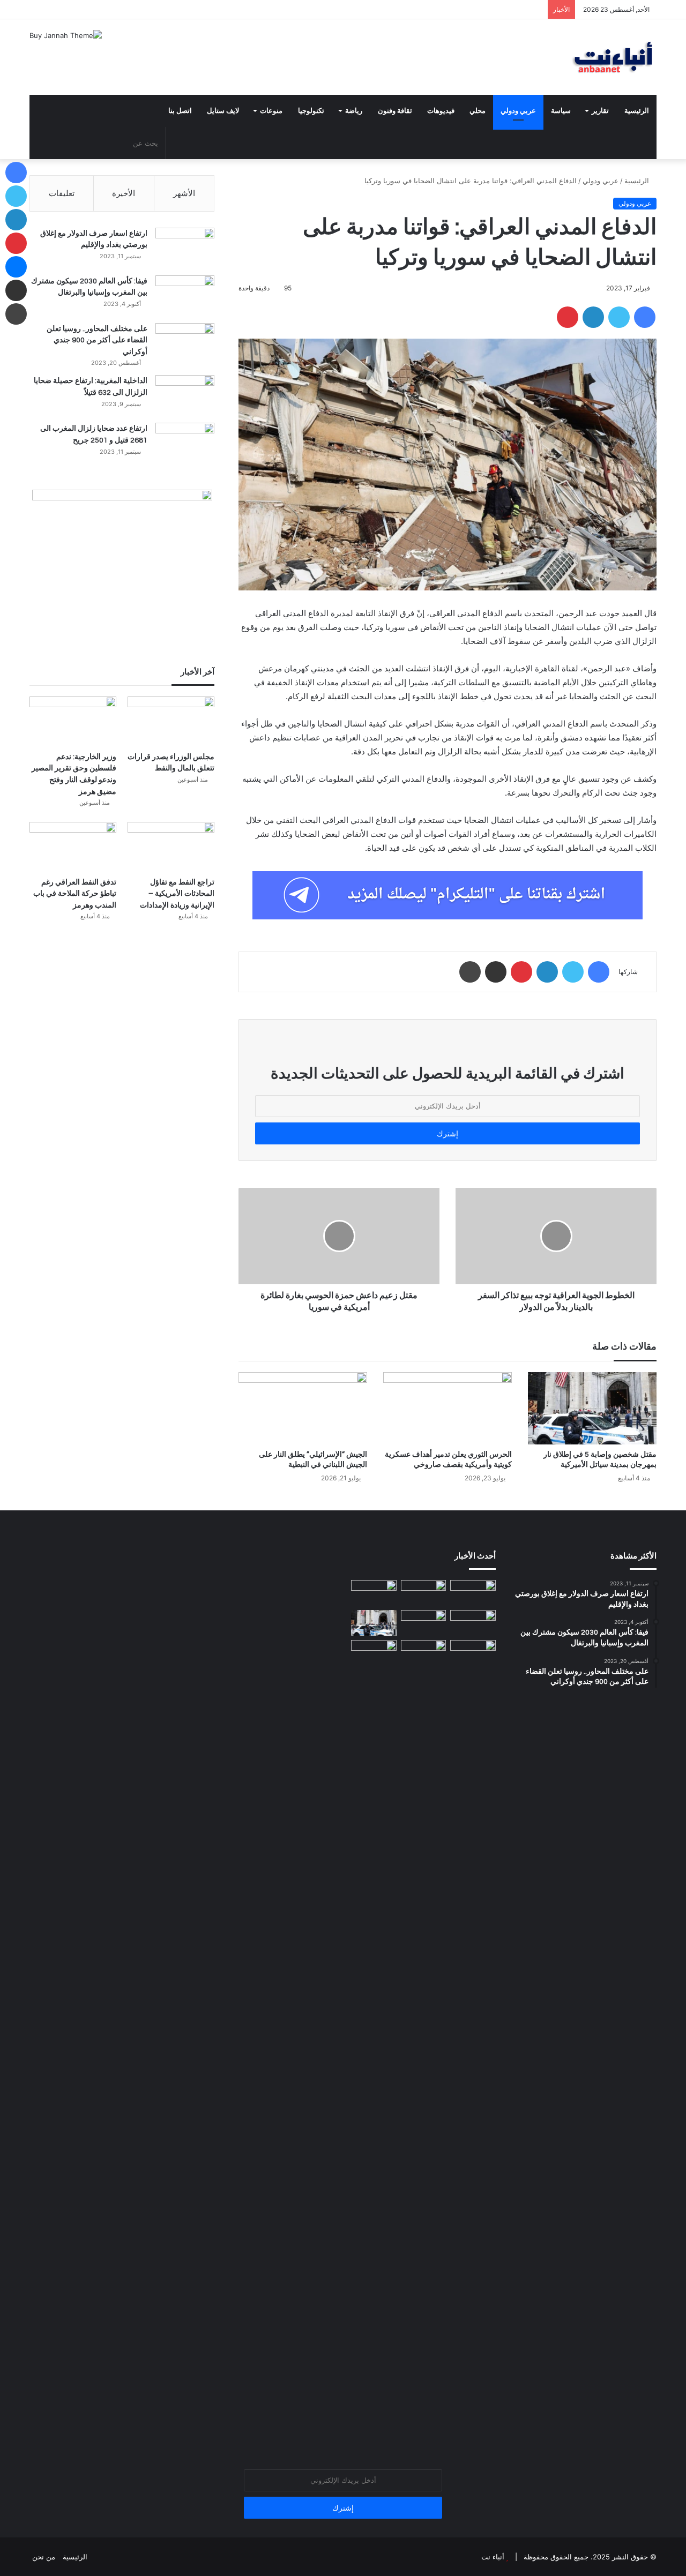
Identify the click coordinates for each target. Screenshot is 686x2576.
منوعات (271, 111)
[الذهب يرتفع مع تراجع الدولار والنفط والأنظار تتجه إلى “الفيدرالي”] (473, 1653)
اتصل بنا (180, 111)
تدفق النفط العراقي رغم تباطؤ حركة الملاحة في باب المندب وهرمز (75, 894)
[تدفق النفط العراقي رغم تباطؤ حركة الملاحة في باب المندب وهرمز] (73, 846)
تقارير (600, 111)
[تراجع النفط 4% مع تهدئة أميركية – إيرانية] (424, 1653)
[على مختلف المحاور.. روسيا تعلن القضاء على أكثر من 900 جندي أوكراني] (185, 343)
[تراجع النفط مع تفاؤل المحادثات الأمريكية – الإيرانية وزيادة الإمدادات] (171, 846)
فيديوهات (441, 111)
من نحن (44, 2557)
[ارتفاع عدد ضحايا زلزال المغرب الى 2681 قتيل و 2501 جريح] (185, 443)
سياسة (561, 111)
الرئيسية (637, 111)
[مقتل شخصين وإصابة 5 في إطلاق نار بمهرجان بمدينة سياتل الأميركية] (592, 1408)
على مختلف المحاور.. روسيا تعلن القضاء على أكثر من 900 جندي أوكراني (97, 340)
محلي (478, 111)
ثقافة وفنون (395, 111)
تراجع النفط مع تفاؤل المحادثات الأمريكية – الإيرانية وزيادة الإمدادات (177, 894)
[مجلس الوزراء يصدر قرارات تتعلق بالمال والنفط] (171, 721)
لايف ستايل (223, 111)
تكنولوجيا (311, 111)
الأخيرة (124, 193)
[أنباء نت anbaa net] (557, 57)
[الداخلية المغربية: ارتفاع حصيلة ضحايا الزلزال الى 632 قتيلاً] (185, 395)
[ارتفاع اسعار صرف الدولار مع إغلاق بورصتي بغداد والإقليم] (185, 248)
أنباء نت (493, 2557)
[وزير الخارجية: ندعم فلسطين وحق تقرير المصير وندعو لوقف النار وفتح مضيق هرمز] (73, 721)
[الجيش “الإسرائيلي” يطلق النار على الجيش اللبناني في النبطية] (303, 1408)
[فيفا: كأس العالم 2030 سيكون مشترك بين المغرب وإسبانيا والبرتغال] (185, 295)
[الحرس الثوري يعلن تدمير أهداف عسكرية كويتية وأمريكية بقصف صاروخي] (448, 1408)
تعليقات (62, 193)
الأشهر (184, 193)
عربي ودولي (518, 111)
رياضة (354, 111)
